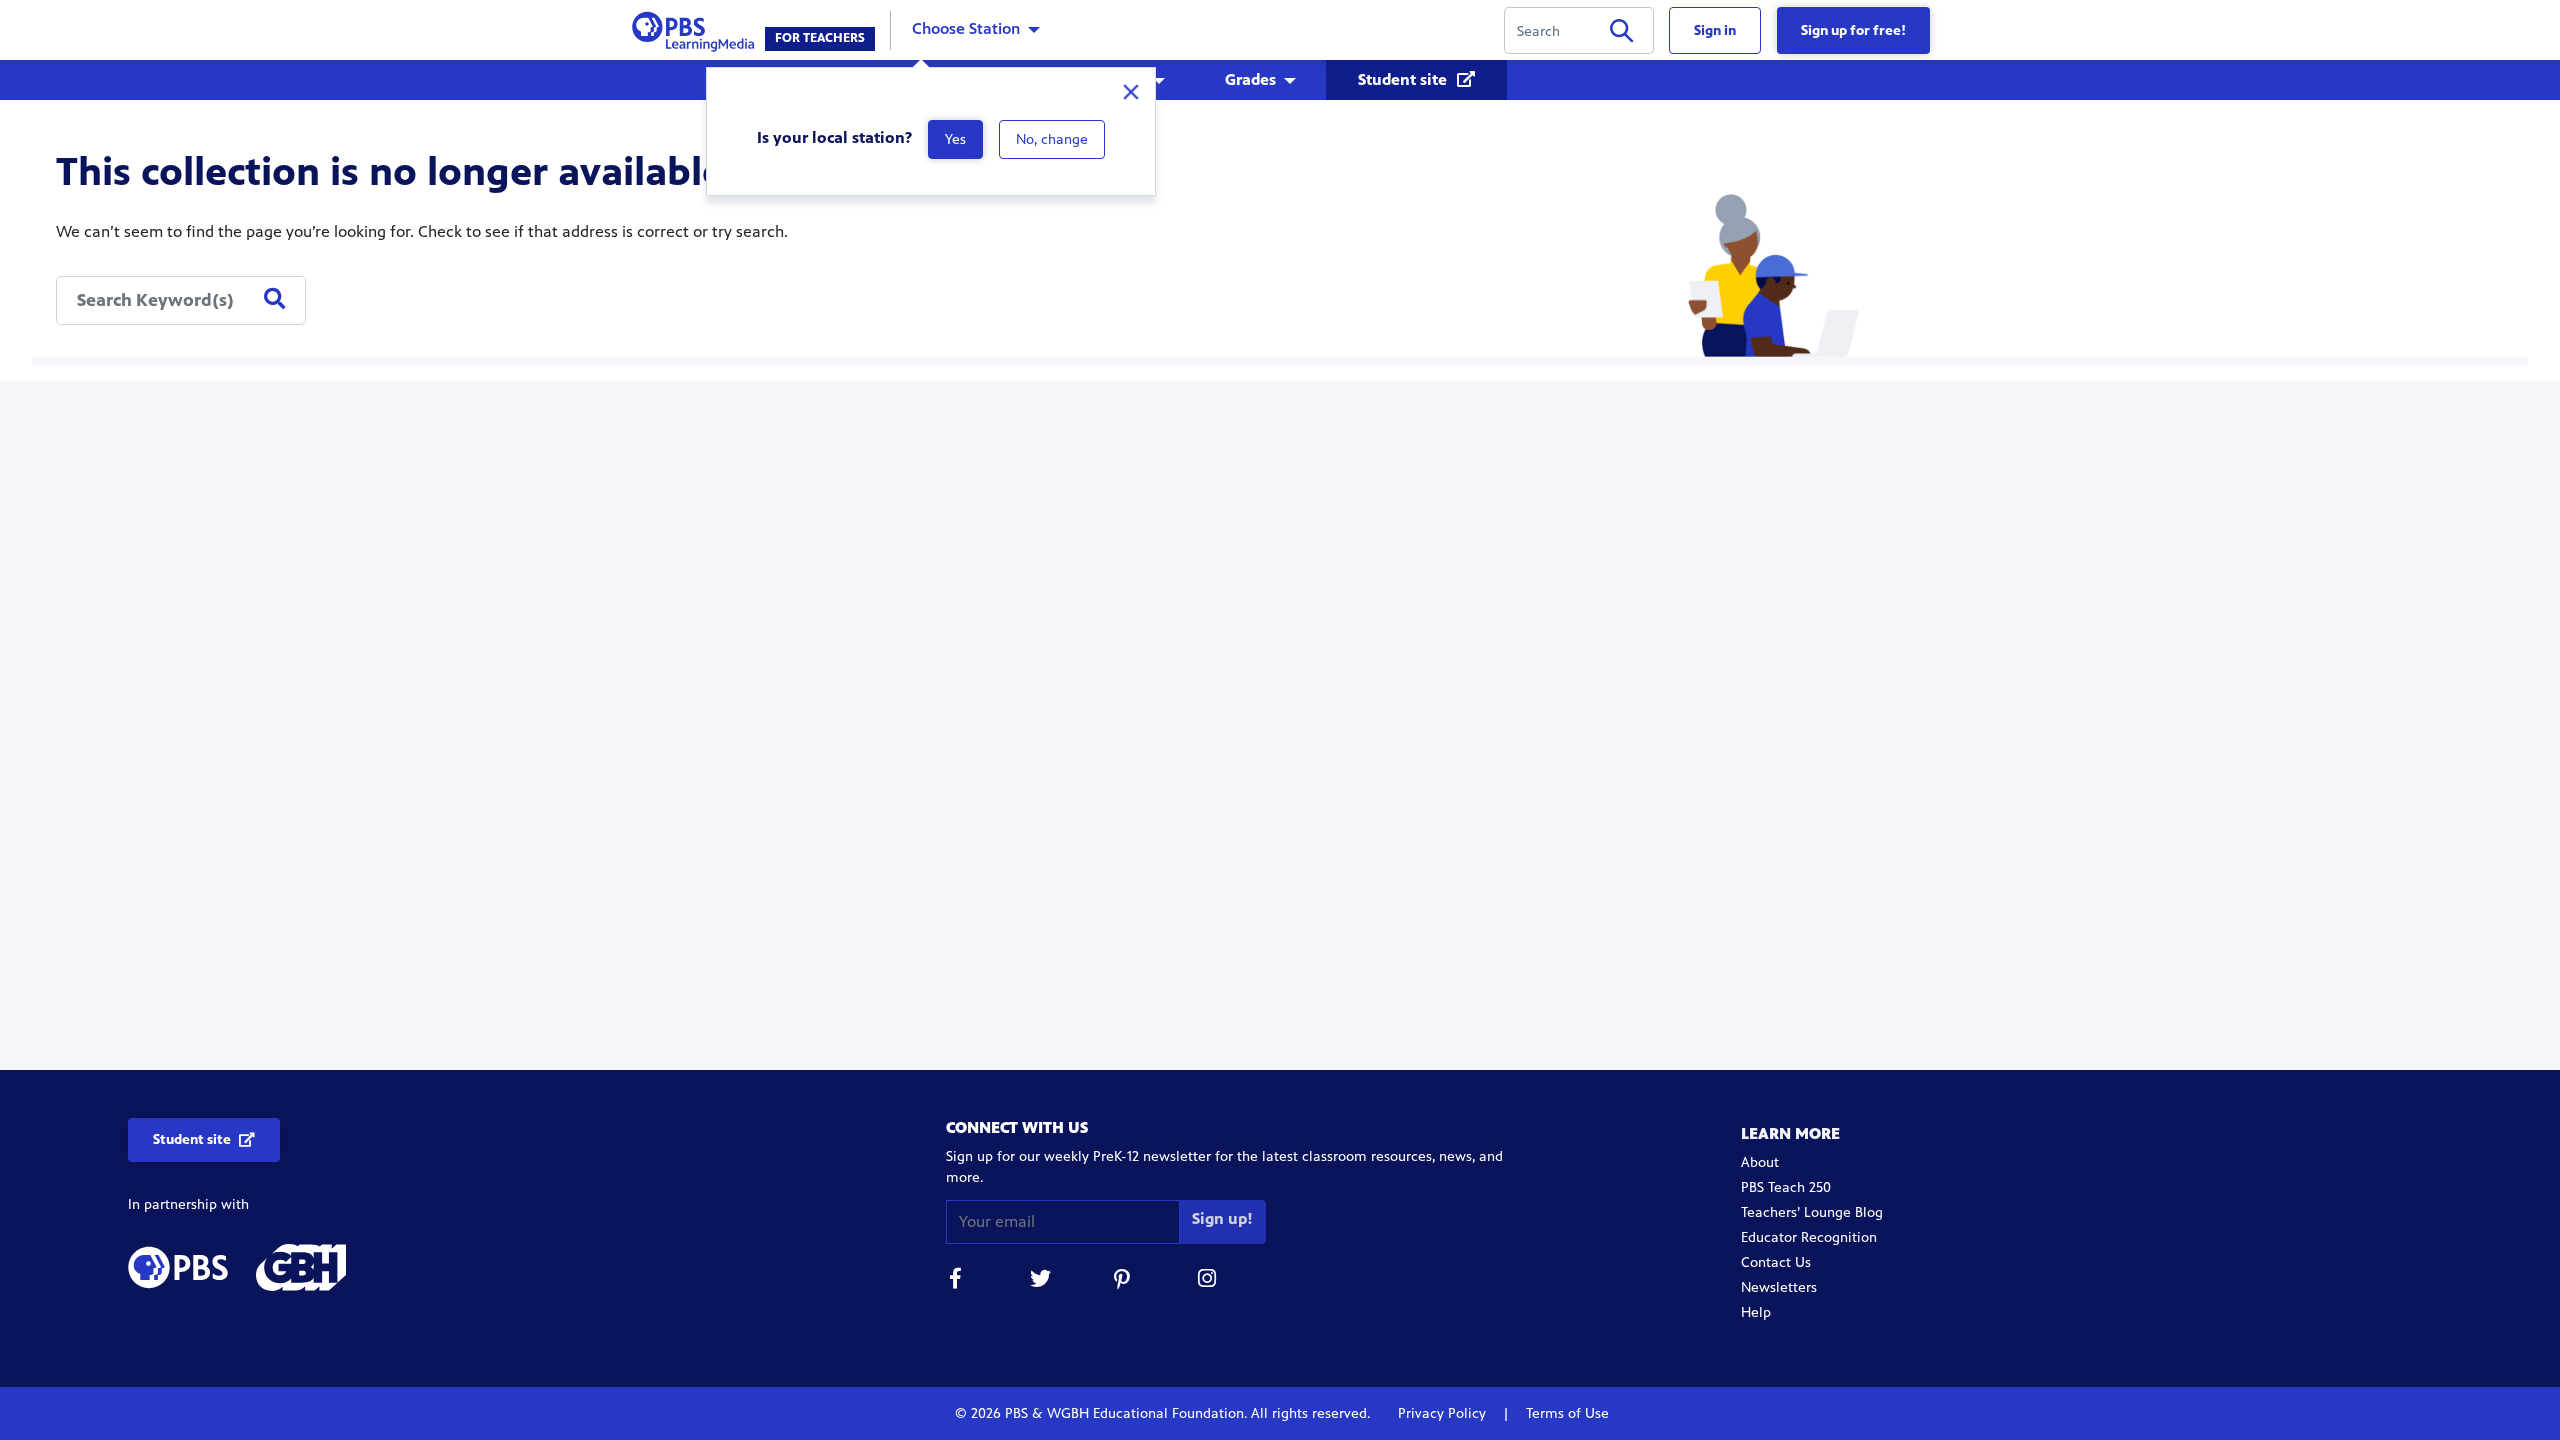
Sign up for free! (1853, 30)
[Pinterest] (1124, 1281)
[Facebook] (956, 1281)
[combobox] (181, 300)
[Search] (1621, 34)
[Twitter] (1040, 1281)
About (1760, 1162)
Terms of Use (1565, 1413)
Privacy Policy (1444, 1413)
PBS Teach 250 (1786, 1187)
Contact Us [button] (1776, 1262)
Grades (1250, 79)
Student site (1404, 79)
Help (1756, 1312)
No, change (1052, 139)
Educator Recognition (1809, 1237)
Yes (955, 139)
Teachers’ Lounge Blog (1812, 1212)
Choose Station (966, 28)
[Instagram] (1208, 1281)
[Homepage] (697, 28)
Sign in (1715, 30)
